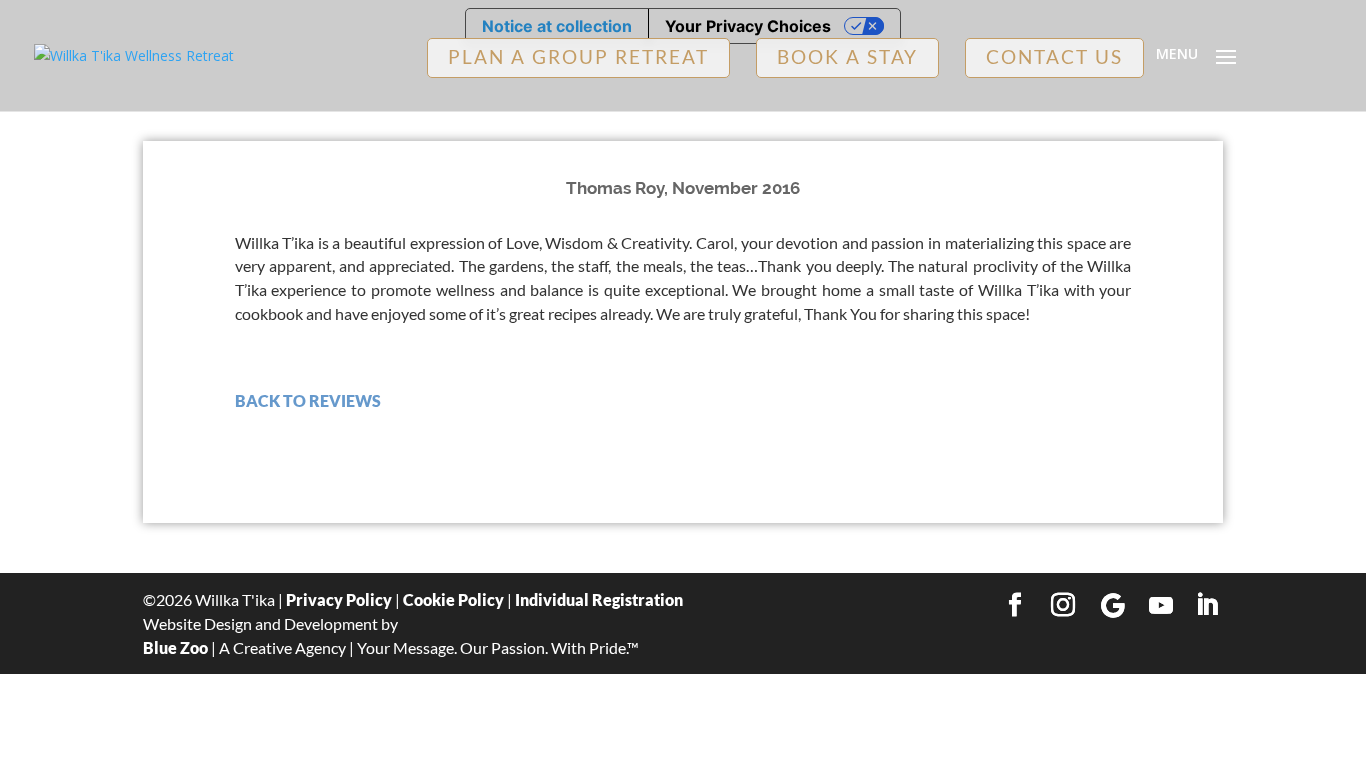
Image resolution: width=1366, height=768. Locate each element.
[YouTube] (1161, 606)
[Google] (1113, 606)
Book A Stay (847, 57)
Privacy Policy (339, 599)
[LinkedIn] (1207, 606)
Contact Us (1054, 57)
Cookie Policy (453, 599)
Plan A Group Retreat (578, 57)
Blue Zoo (175, 647)
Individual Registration (599, 599)
